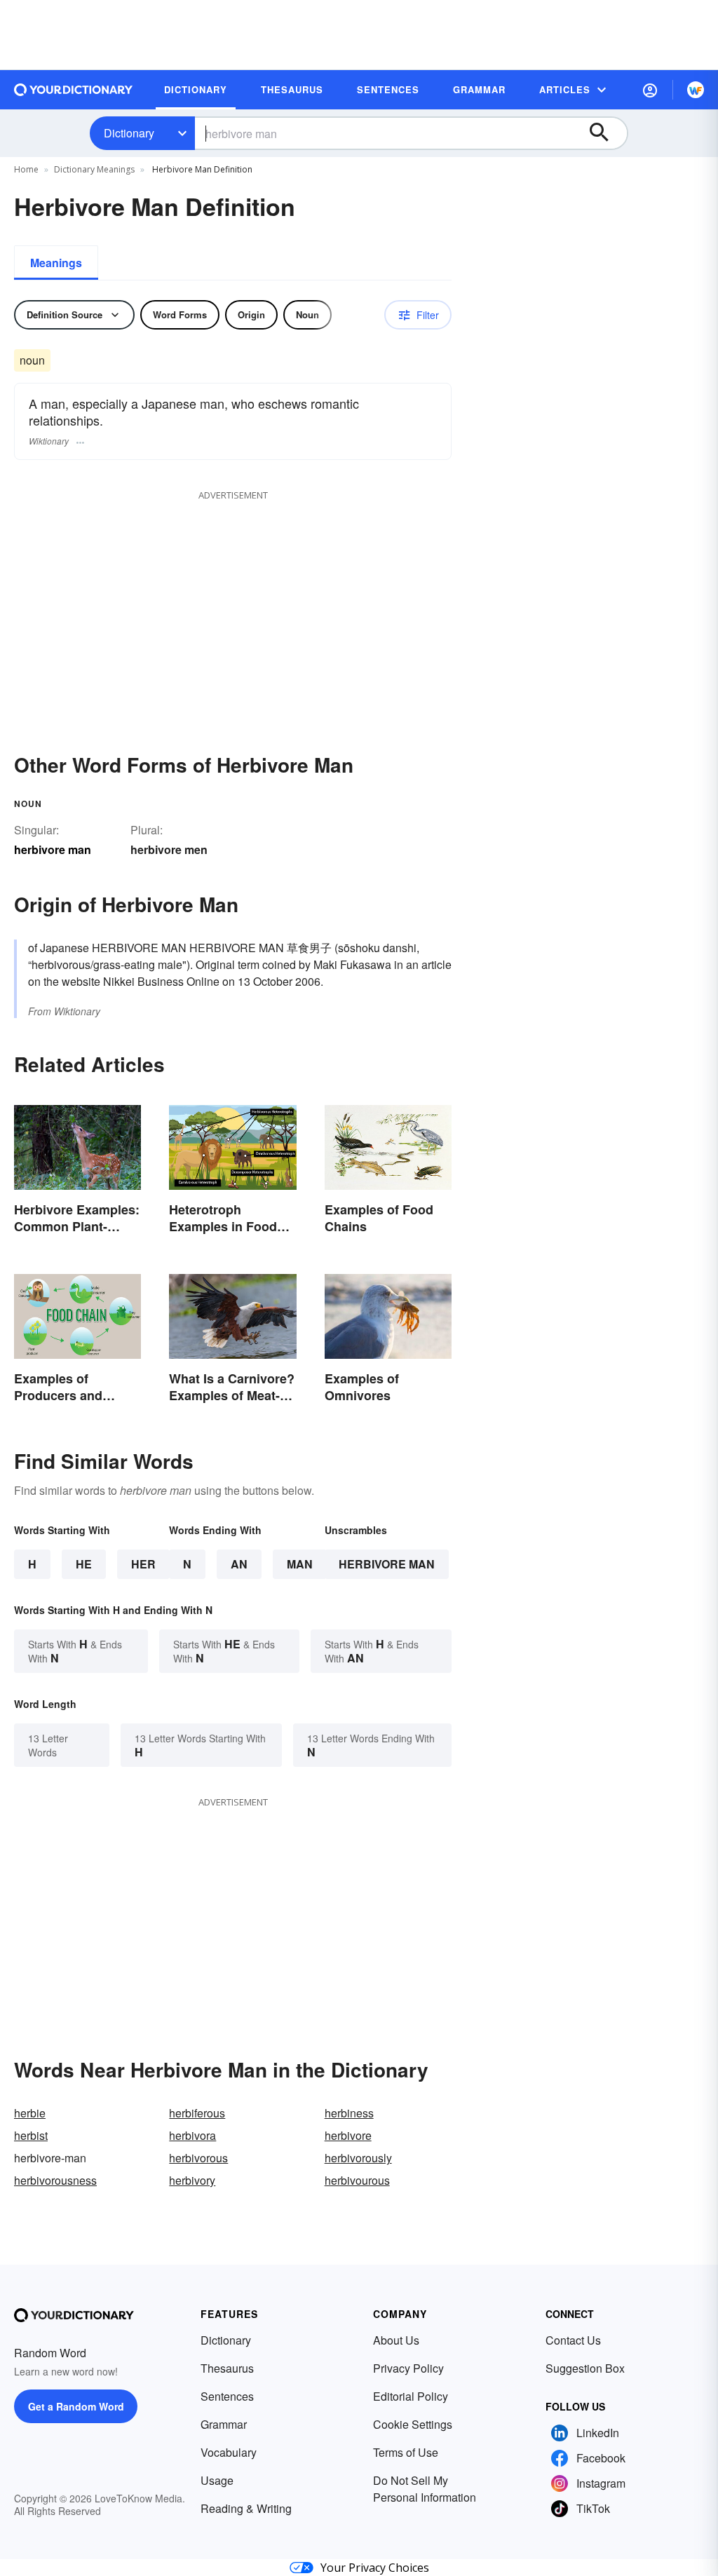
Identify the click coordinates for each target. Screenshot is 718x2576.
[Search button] (606, 133)
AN (239, 1564)
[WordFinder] (696, 90)
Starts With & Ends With (75, 1651)
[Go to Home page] (74, 90)
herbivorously (358, 2158)
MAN (300, 1564)
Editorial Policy (411, 2396)
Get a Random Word (76, 2406)
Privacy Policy (408, 2368)
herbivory (192, 2180)
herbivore (348, 2135)
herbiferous (197, 2113)
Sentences (227, 2396)
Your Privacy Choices (375, 2568)
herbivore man (387, 1564)
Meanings (56, 263)
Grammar (224, 2424)
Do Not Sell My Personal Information (425, 2489)
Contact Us (573, 2340)
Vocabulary (229, 2452)
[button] (650, 90)
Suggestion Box (585, 2368)
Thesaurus (227, 2368)
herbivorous (198, 2158)
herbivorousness (55, 2180)
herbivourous (357, 2180)
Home (26, 169)
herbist (31, 2135)
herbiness (349, 2113)
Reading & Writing (246, 2508)
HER (143, 1564)
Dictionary (129, 133)
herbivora (192, 2135)
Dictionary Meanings (94, 169)
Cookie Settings (413, 2424)
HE (84, 1564)
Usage (217, 2480)
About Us (396, 2340)
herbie (30, 2113)
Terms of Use (406, 2452)
